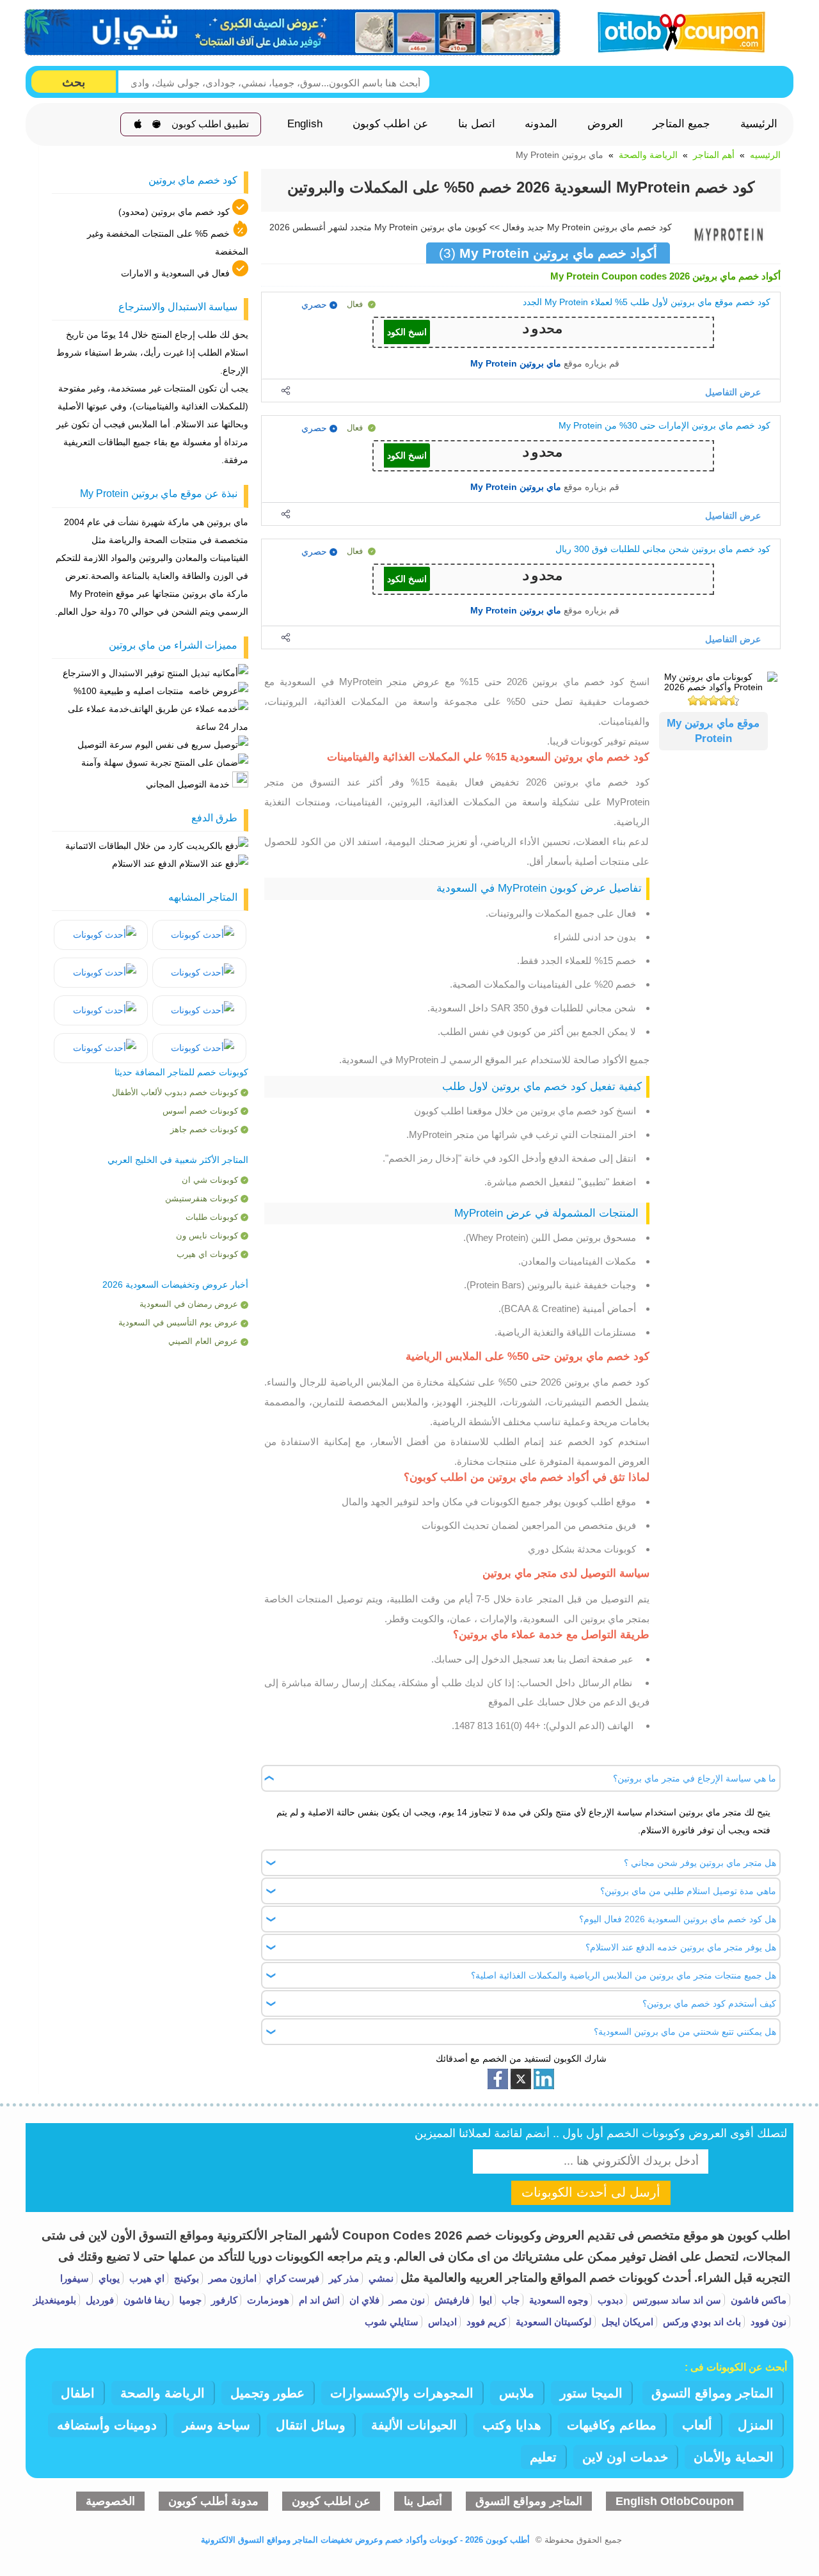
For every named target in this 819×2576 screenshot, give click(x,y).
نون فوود (767, 2322)
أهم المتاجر (714, 155)
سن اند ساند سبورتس (676, 2300)
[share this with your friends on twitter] (521, 2079)
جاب (509, 2300)
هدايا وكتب (512, 2425)
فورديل (99, 2300)
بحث (74, 82)
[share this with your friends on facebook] (498, 2079)
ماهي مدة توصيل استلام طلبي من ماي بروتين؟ (688, 1891)
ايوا (484, 2300)
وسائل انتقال (311, 2425)
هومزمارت (267, 2300)
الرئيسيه (765, 155)
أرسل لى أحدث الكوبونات (591, 2192)
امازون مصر (231, 2278)
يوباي (108, 2278)
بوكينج (185, 2278)
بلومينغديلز (55, 2300)
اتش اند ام (318, 2300)
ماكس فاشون (757, 2300)
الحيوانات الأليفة (414, 2425)
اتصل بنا (477, 124)
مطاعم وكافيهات (612, 2425)
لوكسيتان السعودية (553, 2322)
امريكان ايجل (626, 2322)
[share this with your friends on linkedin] (544, 2079)
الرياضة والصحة (648, 155)
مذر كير (343, 2278)
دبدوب (609, 2300)
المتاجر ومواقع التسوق (712, 2393)
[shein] (293, 33)
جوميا (189, 2300)
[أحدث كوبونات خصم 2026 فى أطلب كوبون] (677, 30)
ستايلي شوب (392, 2322)
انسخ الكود (407, 332)
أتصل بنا (423, 2501)
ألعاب (697, 2425)
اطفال (78, 2393)
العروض (605, 124)
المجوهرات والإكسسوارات (402, 2393)
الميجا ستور (591, 2393)
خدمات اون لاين (625, 2457)
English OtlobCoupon (675, 2501)
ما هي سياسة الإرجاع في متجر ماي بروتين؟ (695, 1778)
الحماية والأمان (734, 2457)
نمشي (380, 2278)
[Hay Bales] (199, 935)
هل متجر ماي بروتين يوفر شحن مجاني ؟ (700, 1863)
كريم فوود (485, 2322)
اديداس (441, 2322)
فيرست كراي (291, 2278)
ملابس (517, 2393)
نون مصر (406, 2300)
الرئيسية (759, 124)
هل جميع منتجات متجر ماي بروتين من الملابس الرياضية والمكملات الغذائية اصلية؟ (624, 1975)
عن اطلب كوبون (390, 124)
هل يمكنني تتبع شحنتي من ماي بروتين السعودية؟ (685, 2032)
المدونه (541, 124)
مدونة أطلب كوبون (213, 2501)
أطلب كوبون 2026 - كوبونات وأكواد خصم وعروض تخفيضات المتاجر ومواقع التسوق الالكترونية (365, 2540)
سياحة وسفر (216, 2425)
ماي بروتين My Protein (516, 363)
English (305, 124)
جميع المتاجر (681, 124)
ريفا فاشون (145, 2300)
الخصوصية (110, 2501)
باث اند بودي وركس (701, 2322)
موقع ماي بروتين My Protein (713, 731)
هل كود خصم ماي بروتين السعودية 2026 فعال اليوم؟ (678, 1919)
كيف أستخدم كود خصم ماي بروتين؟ (709, 2003)
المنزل (756, 2425)
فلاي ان (363, 2300)
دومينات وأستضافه (107, 2425)
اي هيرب (146, 2278)
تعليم (543, 2457)
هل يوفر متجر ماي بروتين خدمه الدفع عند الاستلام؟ (681, 1947)
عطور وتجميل (267, 2393)
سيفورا (75, 2278)
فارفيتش (451, 2300)
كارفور (223, 2300)
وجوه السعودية (557, 2300)
